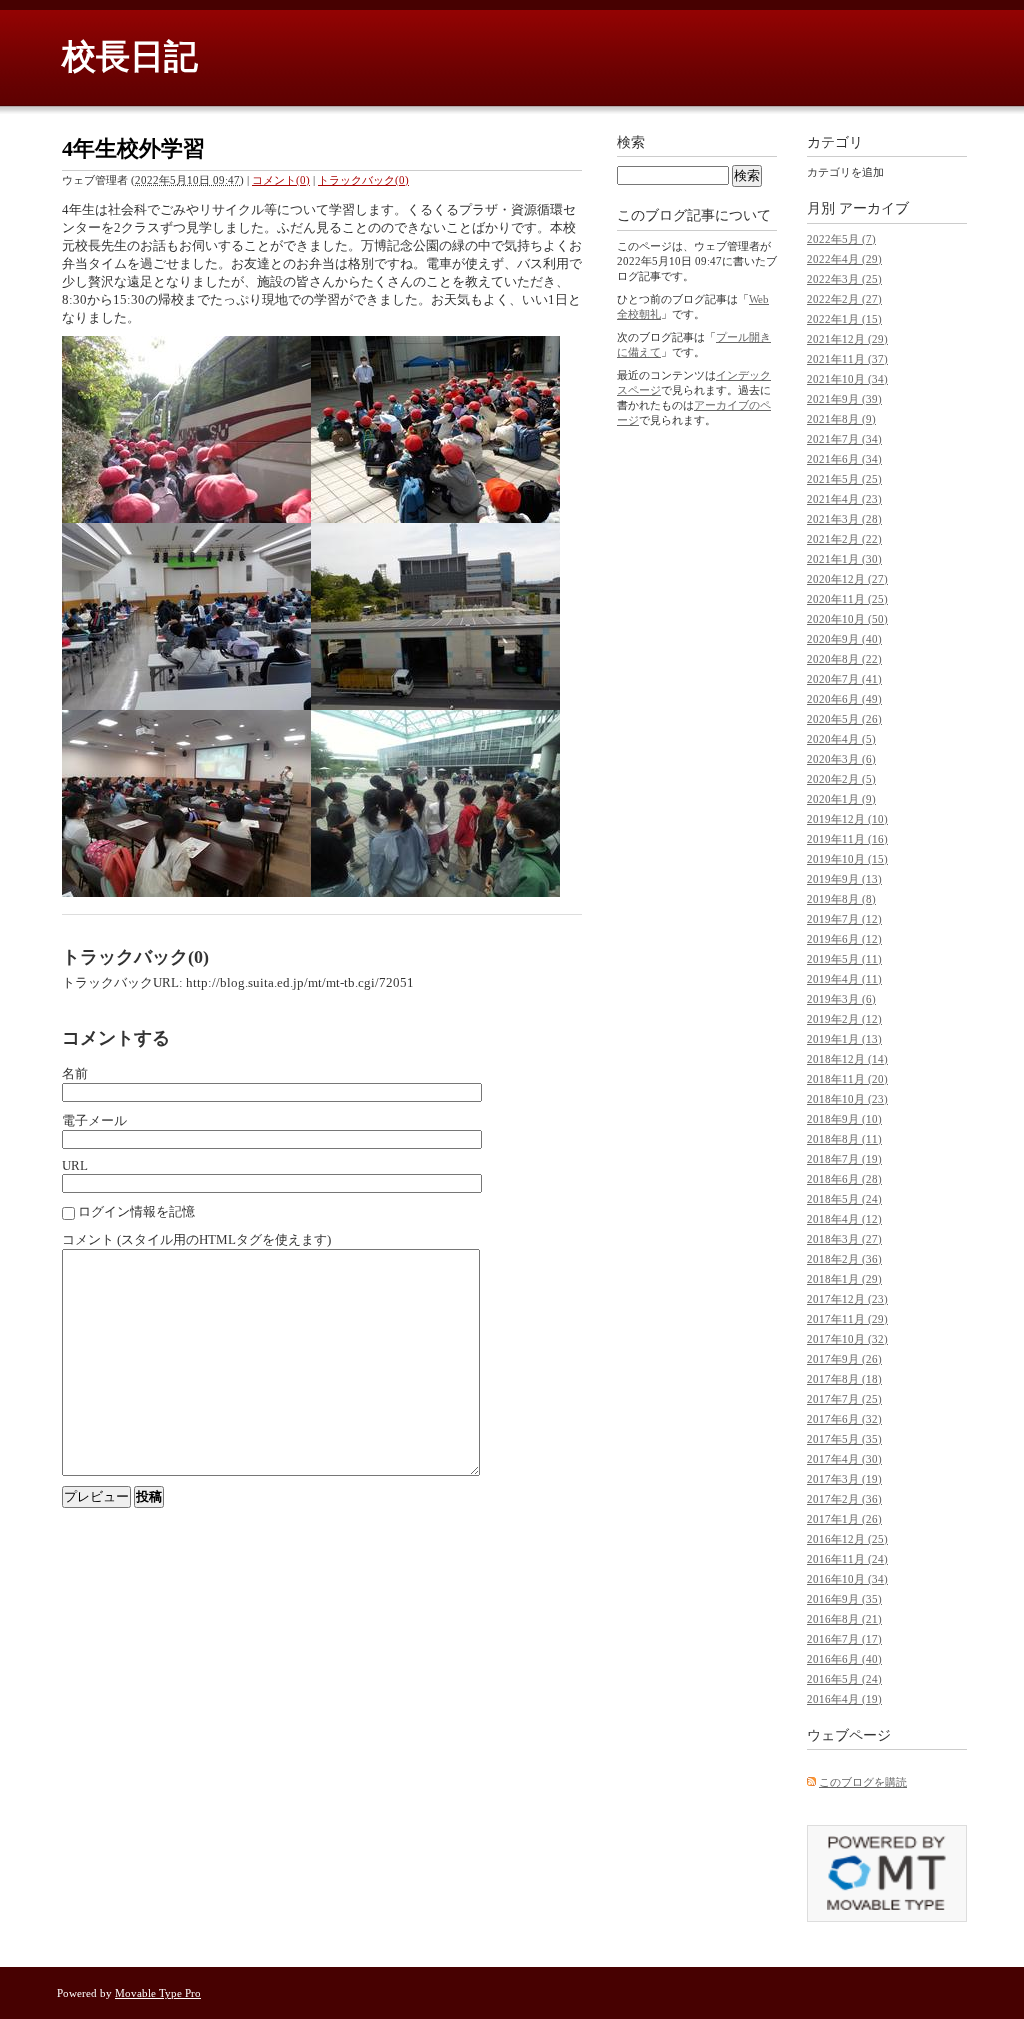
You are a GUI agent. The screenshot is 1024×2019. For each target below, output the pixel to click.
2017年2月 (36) (844, 1499)
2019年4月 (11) (844, 979)
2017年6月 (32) (844, 1419)
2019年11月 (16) (847, 839)
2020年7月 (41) (844, 679)
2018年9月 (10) (844, 1119)
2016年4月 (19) (844, 1699)
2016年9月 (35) (844, 1599)
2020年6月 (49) (844, 699)
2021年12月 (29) (847, 339)
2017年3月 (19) (844, 1479)
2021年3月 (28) (844, 519)
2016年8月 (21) (844, 1619)
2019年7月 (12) (844, 919)
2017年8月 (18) (844, 1379)
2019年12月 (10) (847, 819)
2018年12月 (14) (847, 1059)
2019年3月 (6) (841, 999)
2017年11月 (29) (847, 1319)
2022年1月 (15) (844, 319)
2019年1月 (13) (844, 1039)
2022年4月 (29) (844, 259)
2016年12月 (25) (847, 1539)
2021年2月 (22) (844, 539)
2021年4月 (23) (844, 499)
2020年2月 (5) (841, 779)
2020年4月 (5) (841, 739)
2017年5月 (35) (844, 1439)
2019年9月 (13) (844, 879)
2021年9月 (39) (844, 399)
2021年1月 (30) (844, 559)
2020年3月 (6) (841, 759)
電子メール (94, 1120)
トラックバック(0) (363, 180)
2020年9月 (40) (844, 639)
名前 (75, 1073)
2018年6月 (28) (844, 1179)
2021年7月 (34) (844, 439)
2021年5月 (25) (844, 479)
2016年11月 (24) (847, 1559)
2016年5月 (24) (844, 1679)
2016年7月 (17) (844, 1639)
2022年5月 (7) (841, 239)
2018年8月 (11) (844, 1139)
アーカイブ (874, 208)
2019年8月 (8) (841, 899)
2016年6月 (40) (844, 1659)
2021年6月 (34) (844, 459)
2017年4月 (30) (844, 1459)
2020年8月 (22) (844, 659)
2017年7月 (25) (844, 1399)
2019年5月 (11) (844, 959)
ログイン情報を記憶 (136, 1211)
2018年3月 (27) (844, 1239)
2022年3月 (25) (844, 279)
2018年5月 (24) (844, 1199)
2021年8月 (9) (841, 419)
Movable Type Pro (158, 1993)
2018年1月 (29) (844, 1279)
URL (75, 1165)
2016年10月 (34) (847, 1579)
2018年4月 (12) (844, 1219)
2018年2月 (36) (844, 1259)
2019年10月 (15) (847, 859)
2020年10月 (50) (847, 619)
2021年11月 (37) (847, 359)
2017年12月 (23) (847, 1299)
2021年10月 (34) (847, 379)
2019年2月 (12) (844, 1019)
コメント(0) (281, 180)
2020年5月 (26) (844, 719)
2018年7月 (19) (844, 1159)
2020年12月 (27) (847, 579)
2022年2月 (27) (844, 299)
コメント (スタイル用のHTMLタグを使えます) (196, 1239)
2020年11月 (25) (847, 599)
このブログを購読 (863, 1782)
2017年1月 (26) (844, 1519)
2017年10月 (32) (847, 1339)
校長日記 (130, 56)
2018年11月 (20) (847, 1079)
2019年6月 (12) (844, 939)
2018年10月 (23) (847, 1099)
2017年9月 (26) (844, 1359)
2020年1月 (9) (841, 799)
